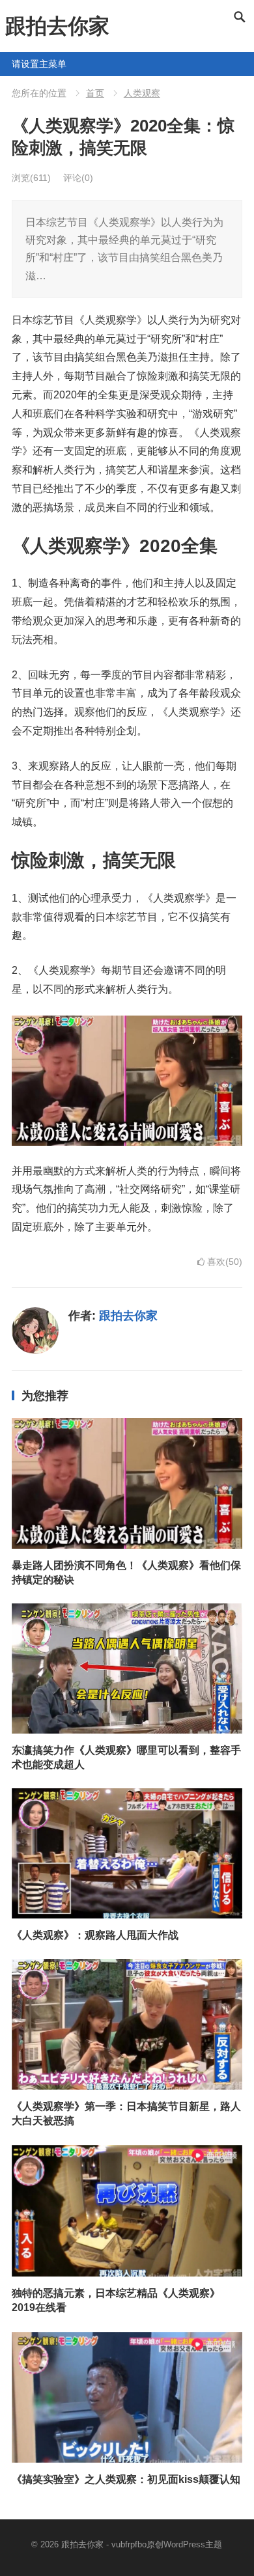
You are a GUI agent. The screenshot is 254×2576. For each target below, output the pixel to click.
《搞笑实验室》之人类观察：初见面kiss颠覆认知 (126, 2479)
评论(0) (78, 178)
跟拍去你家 (57, 26)
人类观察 (142, 93)
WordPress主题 (193, 2544)
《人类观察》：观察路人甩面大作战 (95, 1935)
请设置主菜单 (17, 64)
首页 (95, 93)
